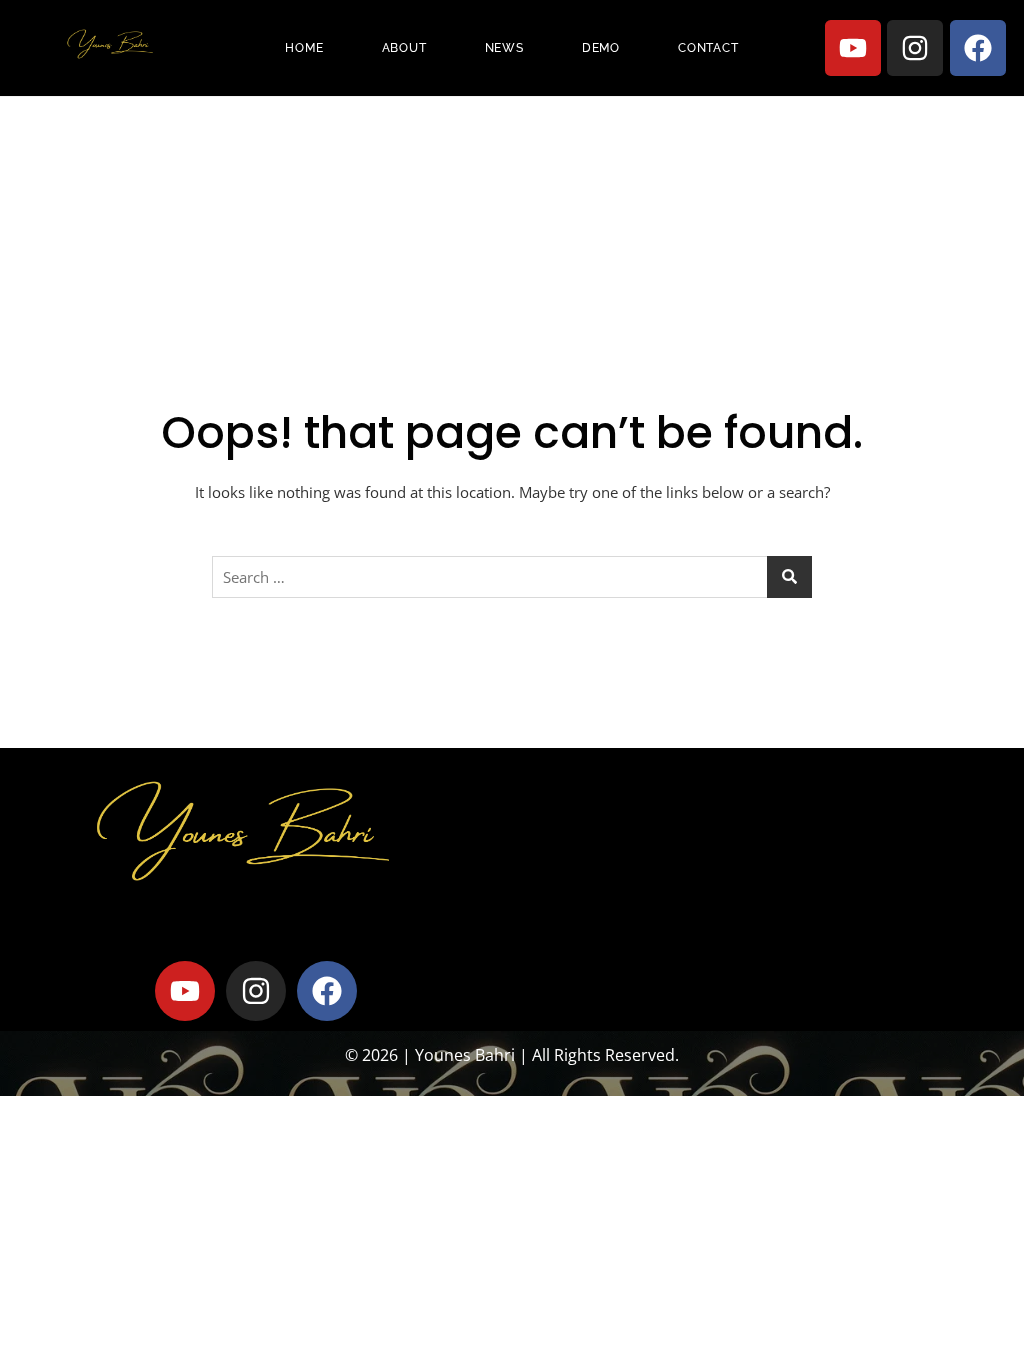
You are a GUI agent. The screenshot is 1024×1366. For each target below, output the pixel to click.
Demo (601, 48)
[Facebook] (978, 48)
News (504, 48)
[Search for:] (512, 577)
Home (304, 48)
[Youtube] (853, 48)
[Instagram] (915, 48)
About (404, 48)
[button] (768, 829)
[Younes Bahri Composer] (109, 45)
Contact (708, 48)
